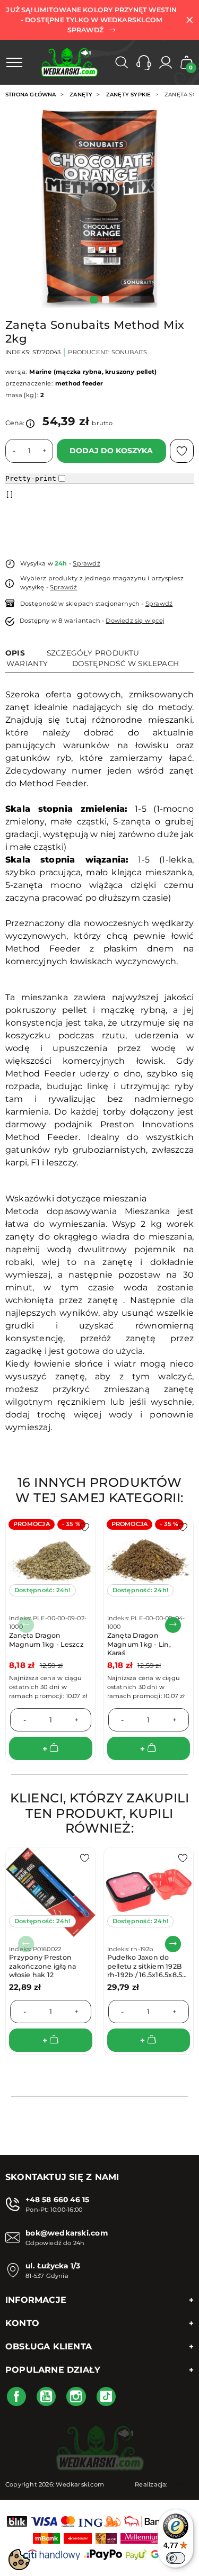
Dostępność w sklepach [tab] (126, 663)
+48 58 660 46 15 (57, 2200)
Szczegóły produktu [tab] (93, 653)
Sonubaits (129, 352)
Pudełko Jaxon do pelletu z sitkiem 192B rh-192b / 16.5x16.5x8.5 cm (145, 1970)
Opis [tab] (15, 653)
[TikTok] (106, 2397)
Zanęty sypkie (129, 95)
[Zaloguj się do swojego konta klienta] (166, 62)
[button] (144, 62)
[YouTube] (46, 2397)
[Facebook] (16, 2397)
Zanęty (81, 95)
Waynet (181, 2484)
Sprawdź (86, 563)
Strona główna (31, 95)
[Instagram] (76, 2397)
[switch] (176, 2558)
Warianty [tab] (27, 663)
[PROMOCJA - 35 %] (51, 1560)
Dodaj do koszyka (111, 451)
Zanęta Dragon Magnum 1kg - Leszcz (46, 1640)
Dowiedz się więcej (135, 621)
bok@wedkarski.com (67, 2233)
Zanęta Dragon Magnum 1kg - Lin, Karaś (139, 1644)
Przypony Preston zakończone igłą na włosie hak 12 (43, 1966)
